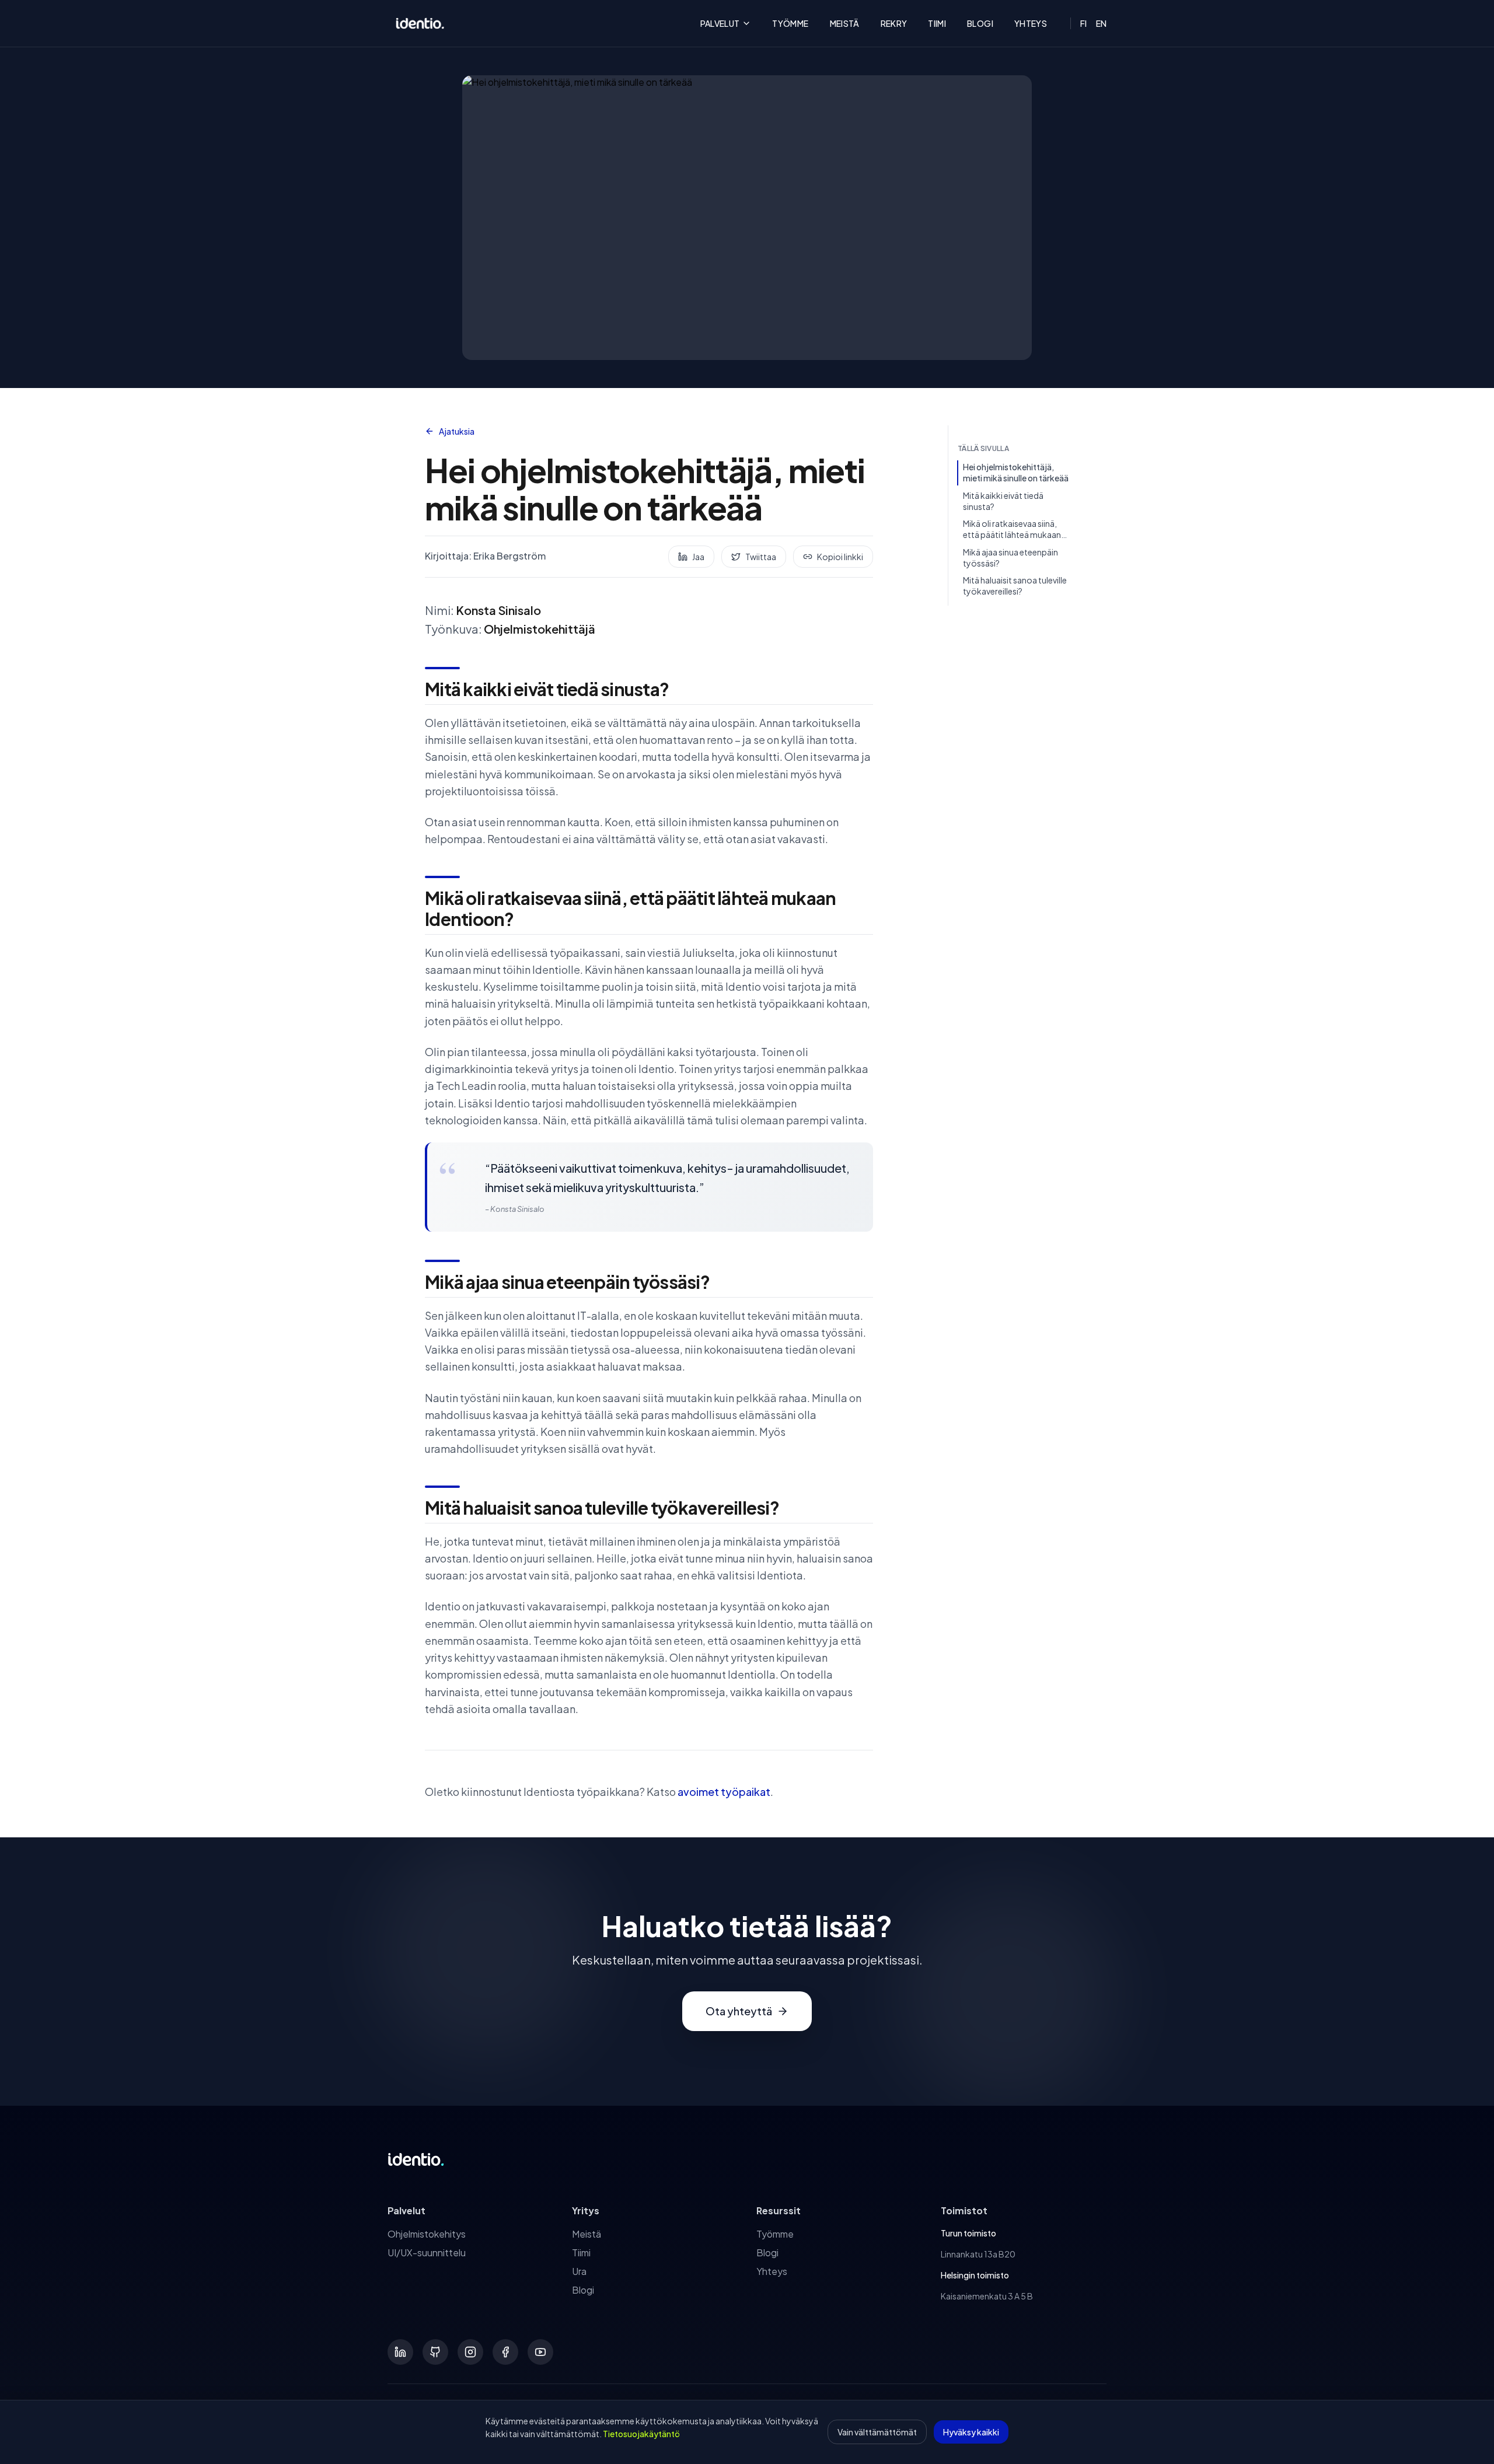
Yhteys (1031, 23)
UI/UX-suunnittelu (427, 2252)
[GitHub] (435, 2352)
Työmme (790, 23)
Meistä (845, 23)
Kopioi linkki (840, 557)
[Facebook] (505, 2352)
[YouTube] (540, 2352)
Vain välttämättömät (877, 2432)
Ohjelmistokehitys (427, 2234)
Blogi (980, 23)
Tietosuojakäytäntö (641, 2434)
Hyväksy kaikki (971, 2432)
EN (1101, 23)
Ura (579, 2271)
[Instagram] (470, 2352)
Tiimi (937, 23)
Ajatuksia (457, 431)
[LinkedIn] (400, 2352)
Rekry (894, 23)
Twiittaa (761, 557)
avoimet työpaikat (724, 1792)
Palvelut (720, 23)
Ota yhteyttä (739, 2011)
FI (1083, 23)
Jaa (698, 557)
